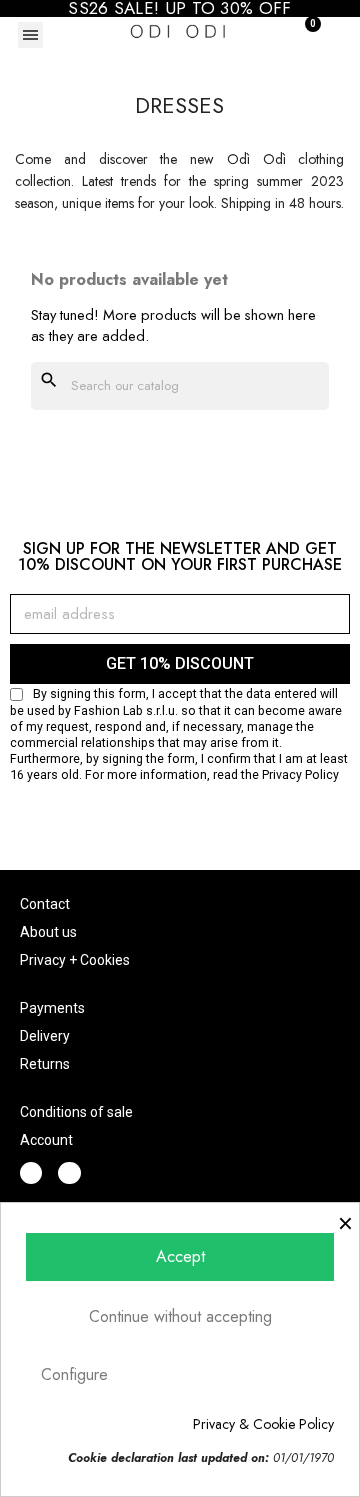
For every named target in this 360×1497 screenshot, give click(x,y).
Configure (74, 1374)
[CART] (301, 33)
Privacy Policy (300, 774)
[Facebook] (31, 1173)
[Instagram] (69, 1173)
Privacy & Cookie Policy (263, 1424)
